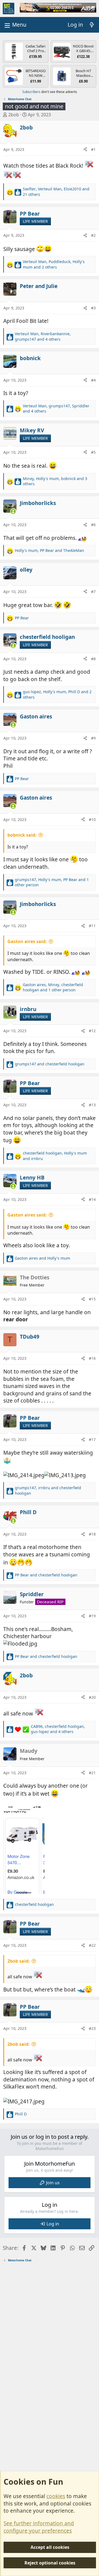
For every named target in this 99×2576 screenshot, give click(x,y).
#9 (93, 738)
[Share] (85, 149)
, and (50, 550)
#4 (93, 380)
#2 (93, 235)
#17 (92, 1439)
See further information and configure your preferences (39, 2527)
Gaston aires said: (27, 941)
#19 (92, 1616)
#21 (92, 1773)
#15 (92, 1299)
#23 (92, 2028)
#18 (92, 1534)
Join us (53, 2183)
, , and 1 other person (52, 882)
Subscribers (31, 92)
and (50, 1064)
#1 (93, 149)
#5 (93, 452)
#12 (92, 1031)
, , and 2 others (54, 264)
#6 (93, 525)
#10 (92, 819)
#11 (92, 926)
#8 (93, 659)
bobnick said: (22, 835)
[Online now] (13, 511)
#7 (93, 592)
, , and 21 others (56, 192)
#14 (92, 1199)
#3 (93, 308)
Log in (53, 2224)
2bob (14, 115)
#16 (92, 1358)
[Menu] (15, 25)
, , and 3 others (55, 481)
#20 (92, 1697)
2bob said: (19, 1961)
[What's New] (92, 25)
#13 (92, 1105)
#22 (92, 1945)
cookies (56, 2496)
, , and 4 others (43, 336)
